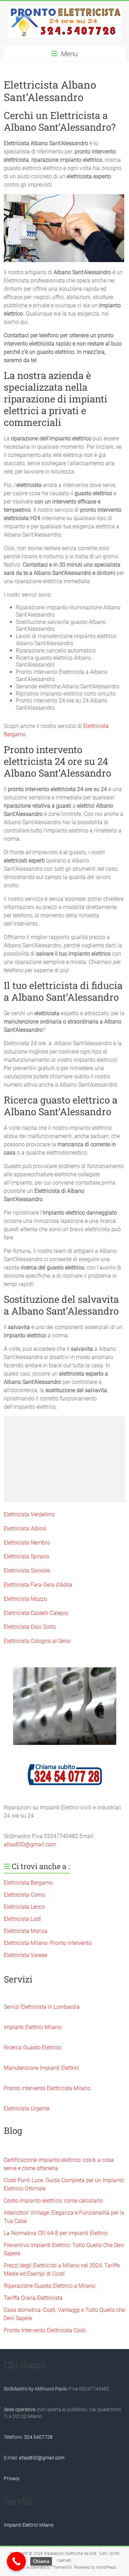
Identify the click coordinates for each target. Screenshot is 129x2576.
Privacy (12, 2478)
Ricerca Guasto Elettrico (33, 2048)
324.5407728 (38, 2437)
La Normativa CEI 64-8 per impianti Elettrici (56, 2233)
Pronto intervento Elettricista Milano (47, 2088)
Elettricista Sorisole (27, 1571)
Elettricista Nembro (27, 1543)
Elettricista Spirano (26, 1556)
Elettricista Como (24, 1895)
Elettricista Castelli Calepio (36, 1613)
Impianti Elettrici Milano (33, 2027)
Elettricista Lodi (22, 1919)
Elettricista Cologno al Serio (37, 1641)
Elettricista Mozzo (25, 1599)
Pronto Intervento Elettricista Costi (45, 2330)
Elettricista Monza (26, 1931)
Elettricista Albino (25, 1529)
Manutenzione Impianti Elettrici (41, 2068)
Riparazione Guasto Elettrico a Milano (50, 2286)
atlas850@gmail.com (30, 1844)
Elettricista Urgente (27, 2109)
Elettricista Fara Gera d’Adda (38, 1585)
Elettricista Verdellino (29, 1514)
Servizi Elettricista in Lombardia (42, 2007)
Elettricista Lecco (24, 1907)
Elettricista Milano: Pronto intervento (48, 1943)
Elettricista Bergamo (28, 1883)
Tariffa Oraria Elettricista (33, 2298)
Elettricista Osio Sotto (30, 1627)
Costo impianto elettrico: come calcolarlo (53, 2201)
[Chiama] (16, 2561)
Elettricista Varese (25, 1955)
